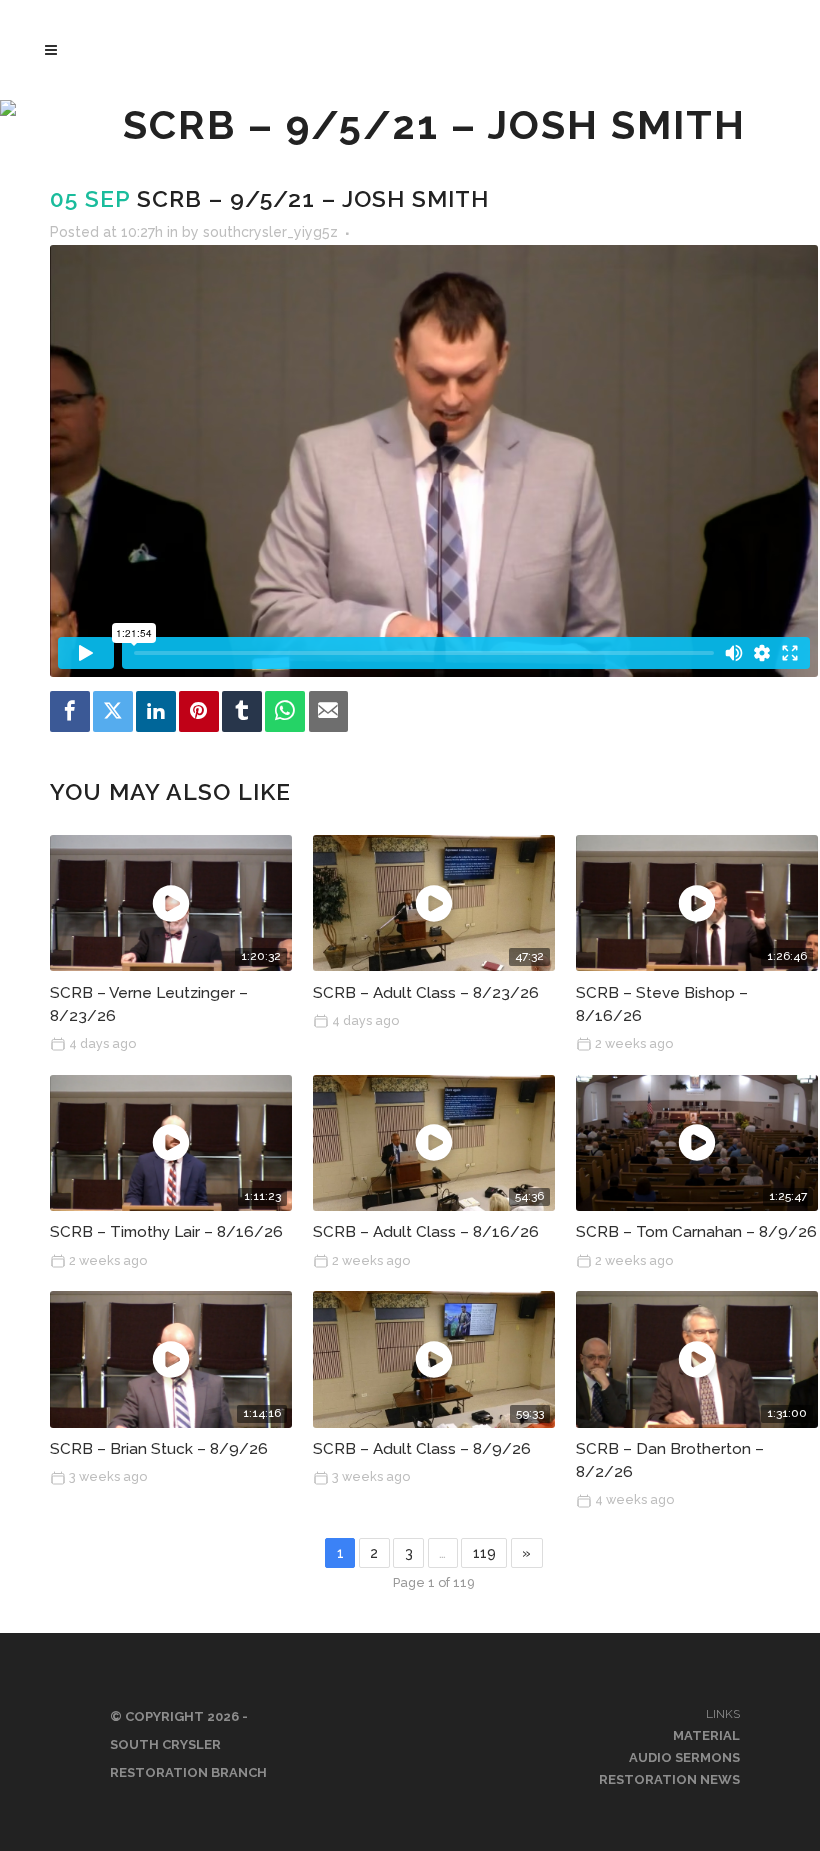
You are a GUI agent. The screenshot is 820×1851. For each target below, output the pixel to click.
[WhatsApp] (285, 711)
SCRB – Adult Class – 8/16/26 (426, 1232)
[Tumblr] (242, 711)
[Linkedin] (156, 711)
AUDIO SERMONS (684, 1757)
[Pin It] (199, 711)
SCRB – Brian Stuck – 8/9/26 (159, 1449)
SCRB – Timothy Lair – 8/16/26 (166, 1232)
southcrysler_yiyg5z (270, 232)
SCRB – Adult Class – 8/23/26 (426, 993)
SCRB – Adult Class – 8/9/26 (422, 1449)
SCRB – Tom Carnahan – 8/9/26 (696, 1232)
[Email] (329, 711)
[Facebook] (70, 711)
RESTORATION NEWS (669, 1779)
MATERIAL (706, 1735)
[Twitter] (113, 711)
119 (484, 1553)
